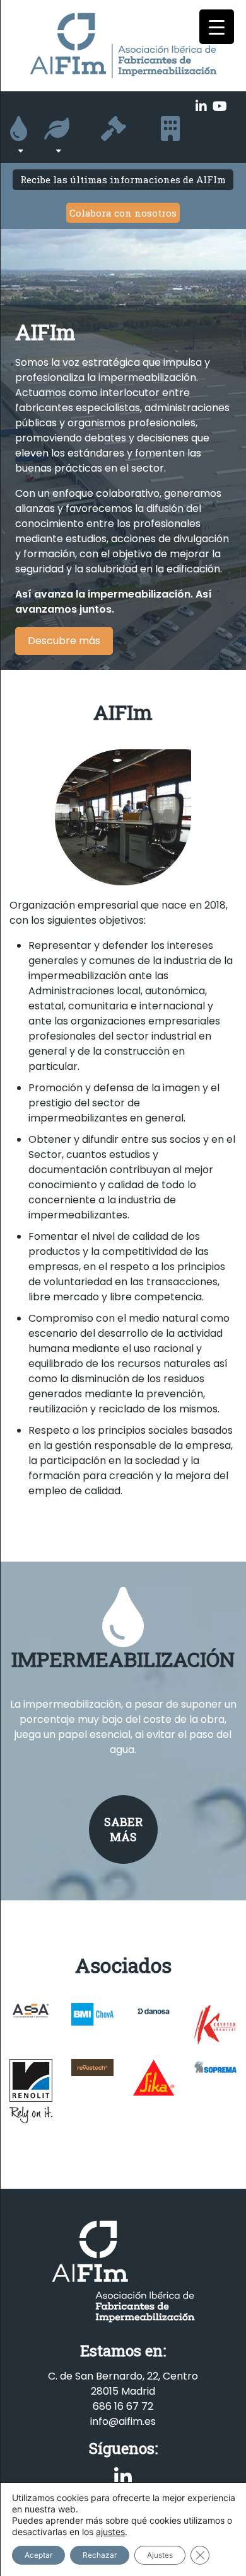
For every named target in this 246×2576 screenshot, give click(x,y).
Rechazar (100, 2555)
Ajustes (160, 2555)
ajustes (110, 2532)
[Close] (237, 1184)
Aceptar (38, 2555)
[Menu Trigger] (217, 27)
